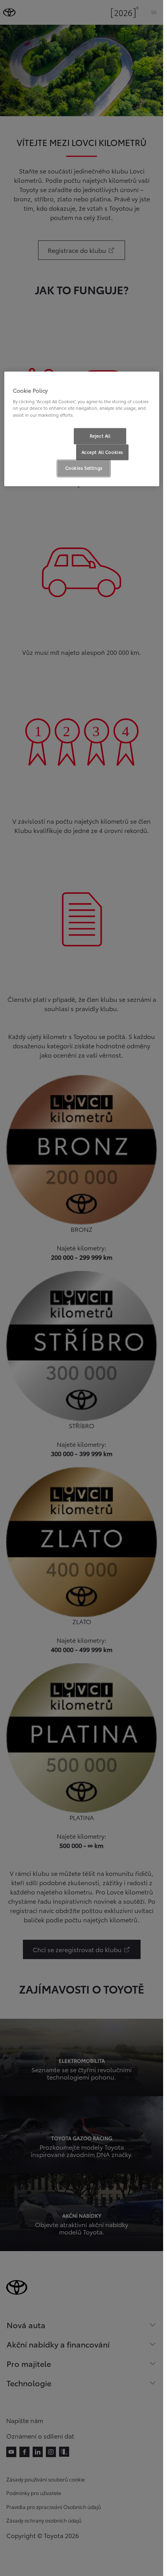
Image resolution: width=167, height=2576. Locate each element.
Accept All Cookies (102, 452)
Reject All (100, 436)
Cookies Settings (84, 468)
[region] (82, 429)
